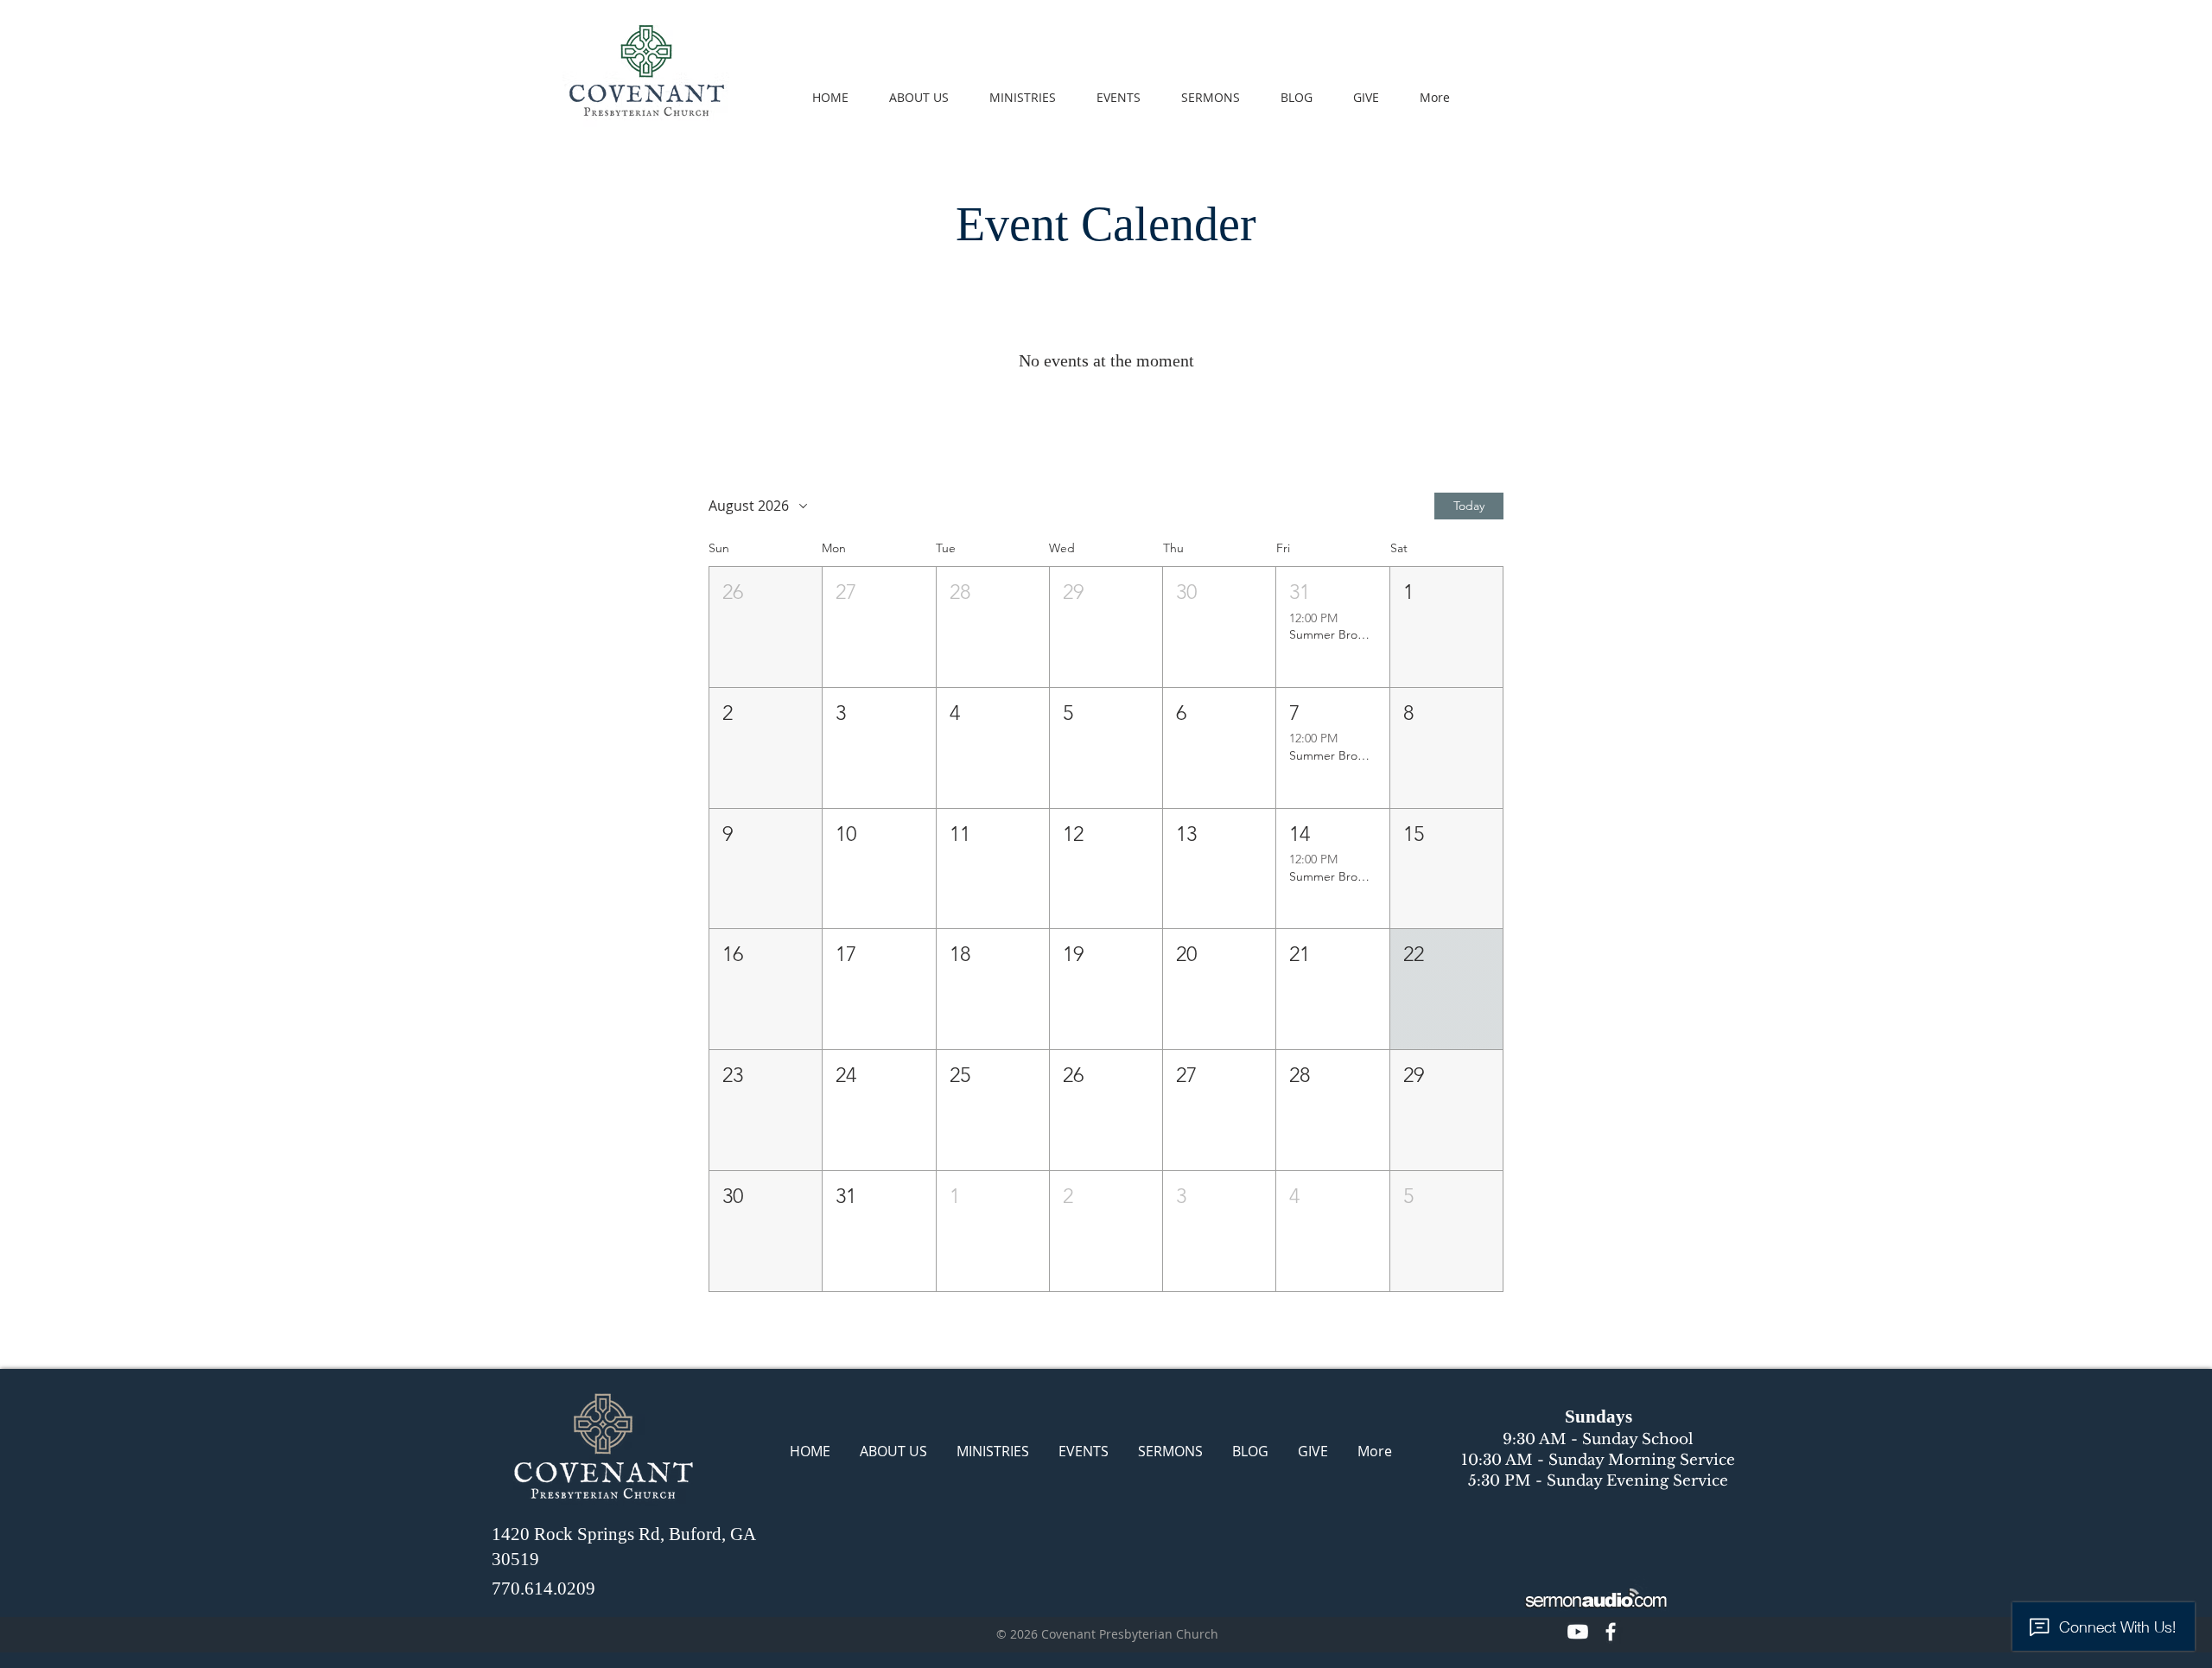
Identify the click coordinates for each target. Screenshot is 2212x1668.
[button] (766, 627)
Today (1469, 506)
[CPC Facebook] (1611, 1632)
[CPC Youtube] (1578, 1632)
